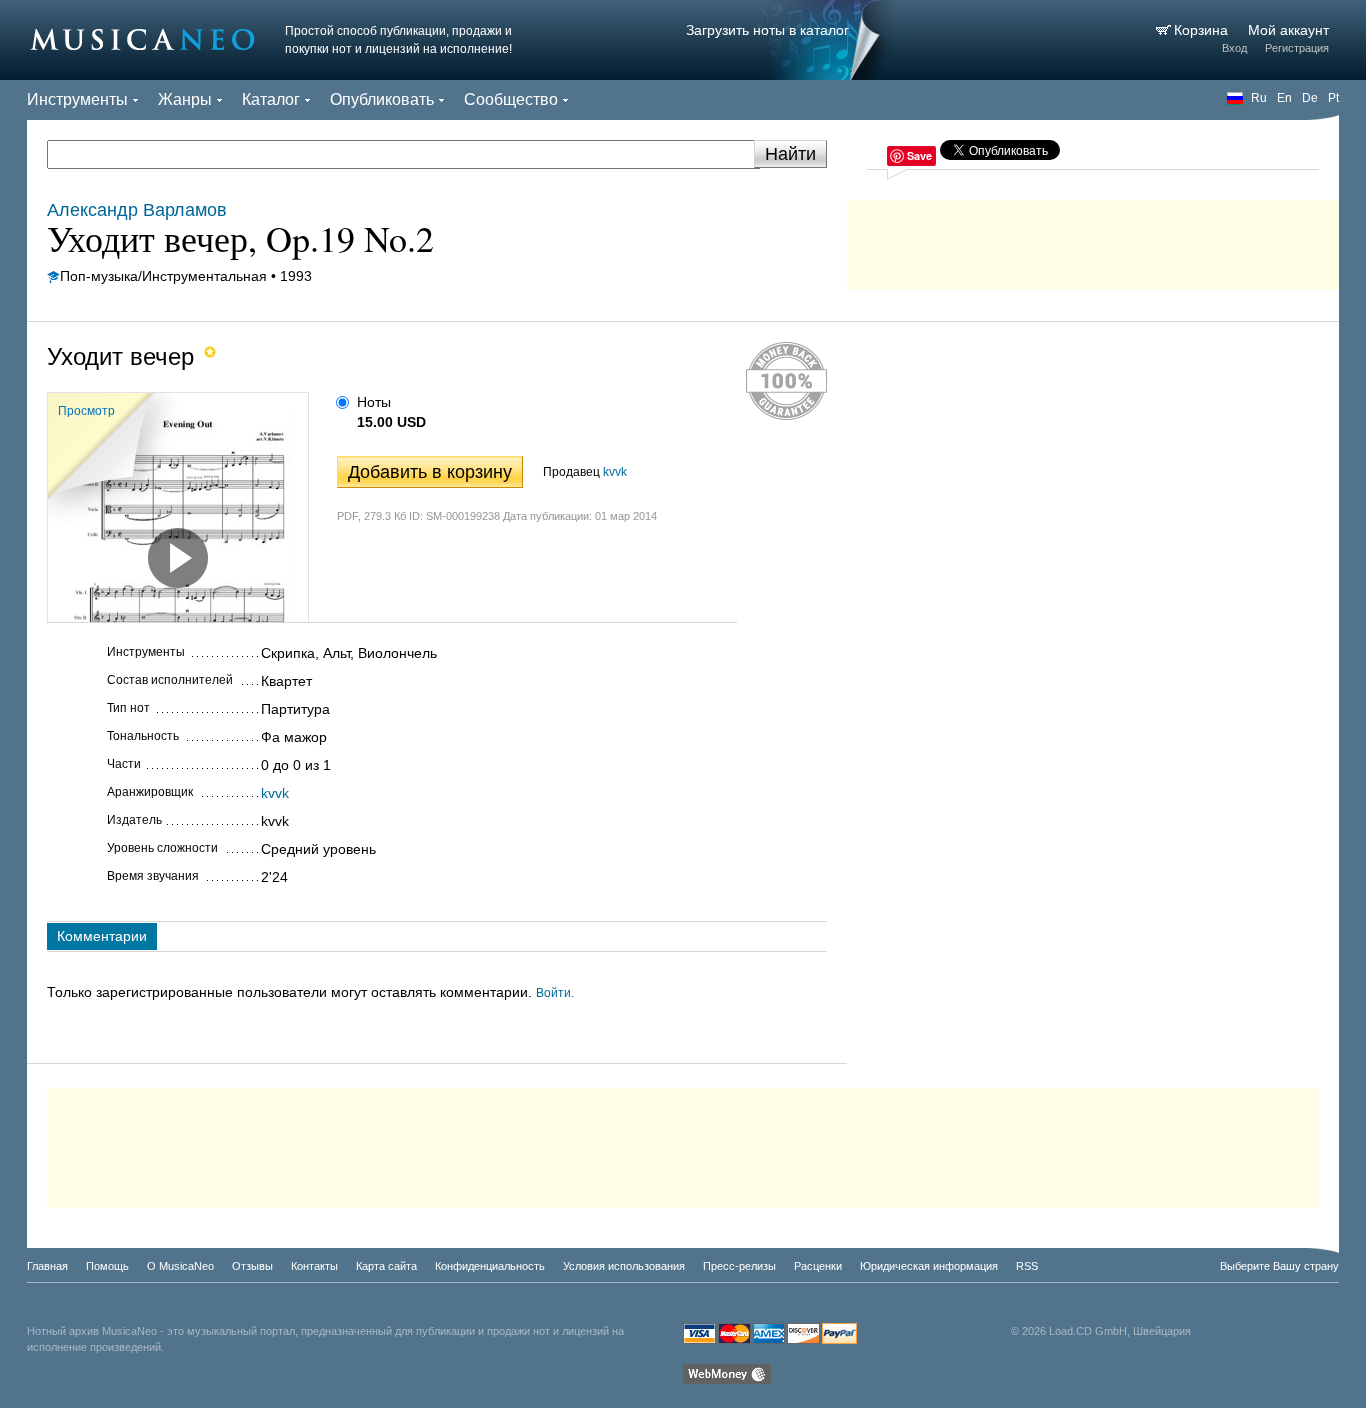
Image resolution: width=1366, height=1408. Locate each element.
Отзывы (252, 1266)
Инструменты (77, 99)
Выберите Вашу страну (1279, 1266)
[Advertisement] (1093, 240)
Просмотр (86, 411)
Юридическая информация (929, 1266)
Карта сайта (386, 1266)
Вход (1234, 48)
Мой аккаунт (1288, 30)
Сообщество (511, 99)
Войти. (555, 993)
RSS (1027, 1266)
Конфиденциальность (490, 1266)
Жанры (185, 99)
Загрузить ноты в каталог (767, 30)
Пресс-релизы (739, 1266)
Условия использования (624, 1266)
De (1310, 98)
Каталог (271, 99)
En (1284, 98)
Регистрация (1297, 48)
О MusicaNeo (180, 1266)
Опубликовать (382, 99)
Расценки (818, 1266)
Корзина (1203, 30)
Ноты (374, 402)
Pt (1333, 98)
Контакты (314, 1266)
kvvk (615, 472)
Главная (47, 1266)
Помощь (107, 1266)
